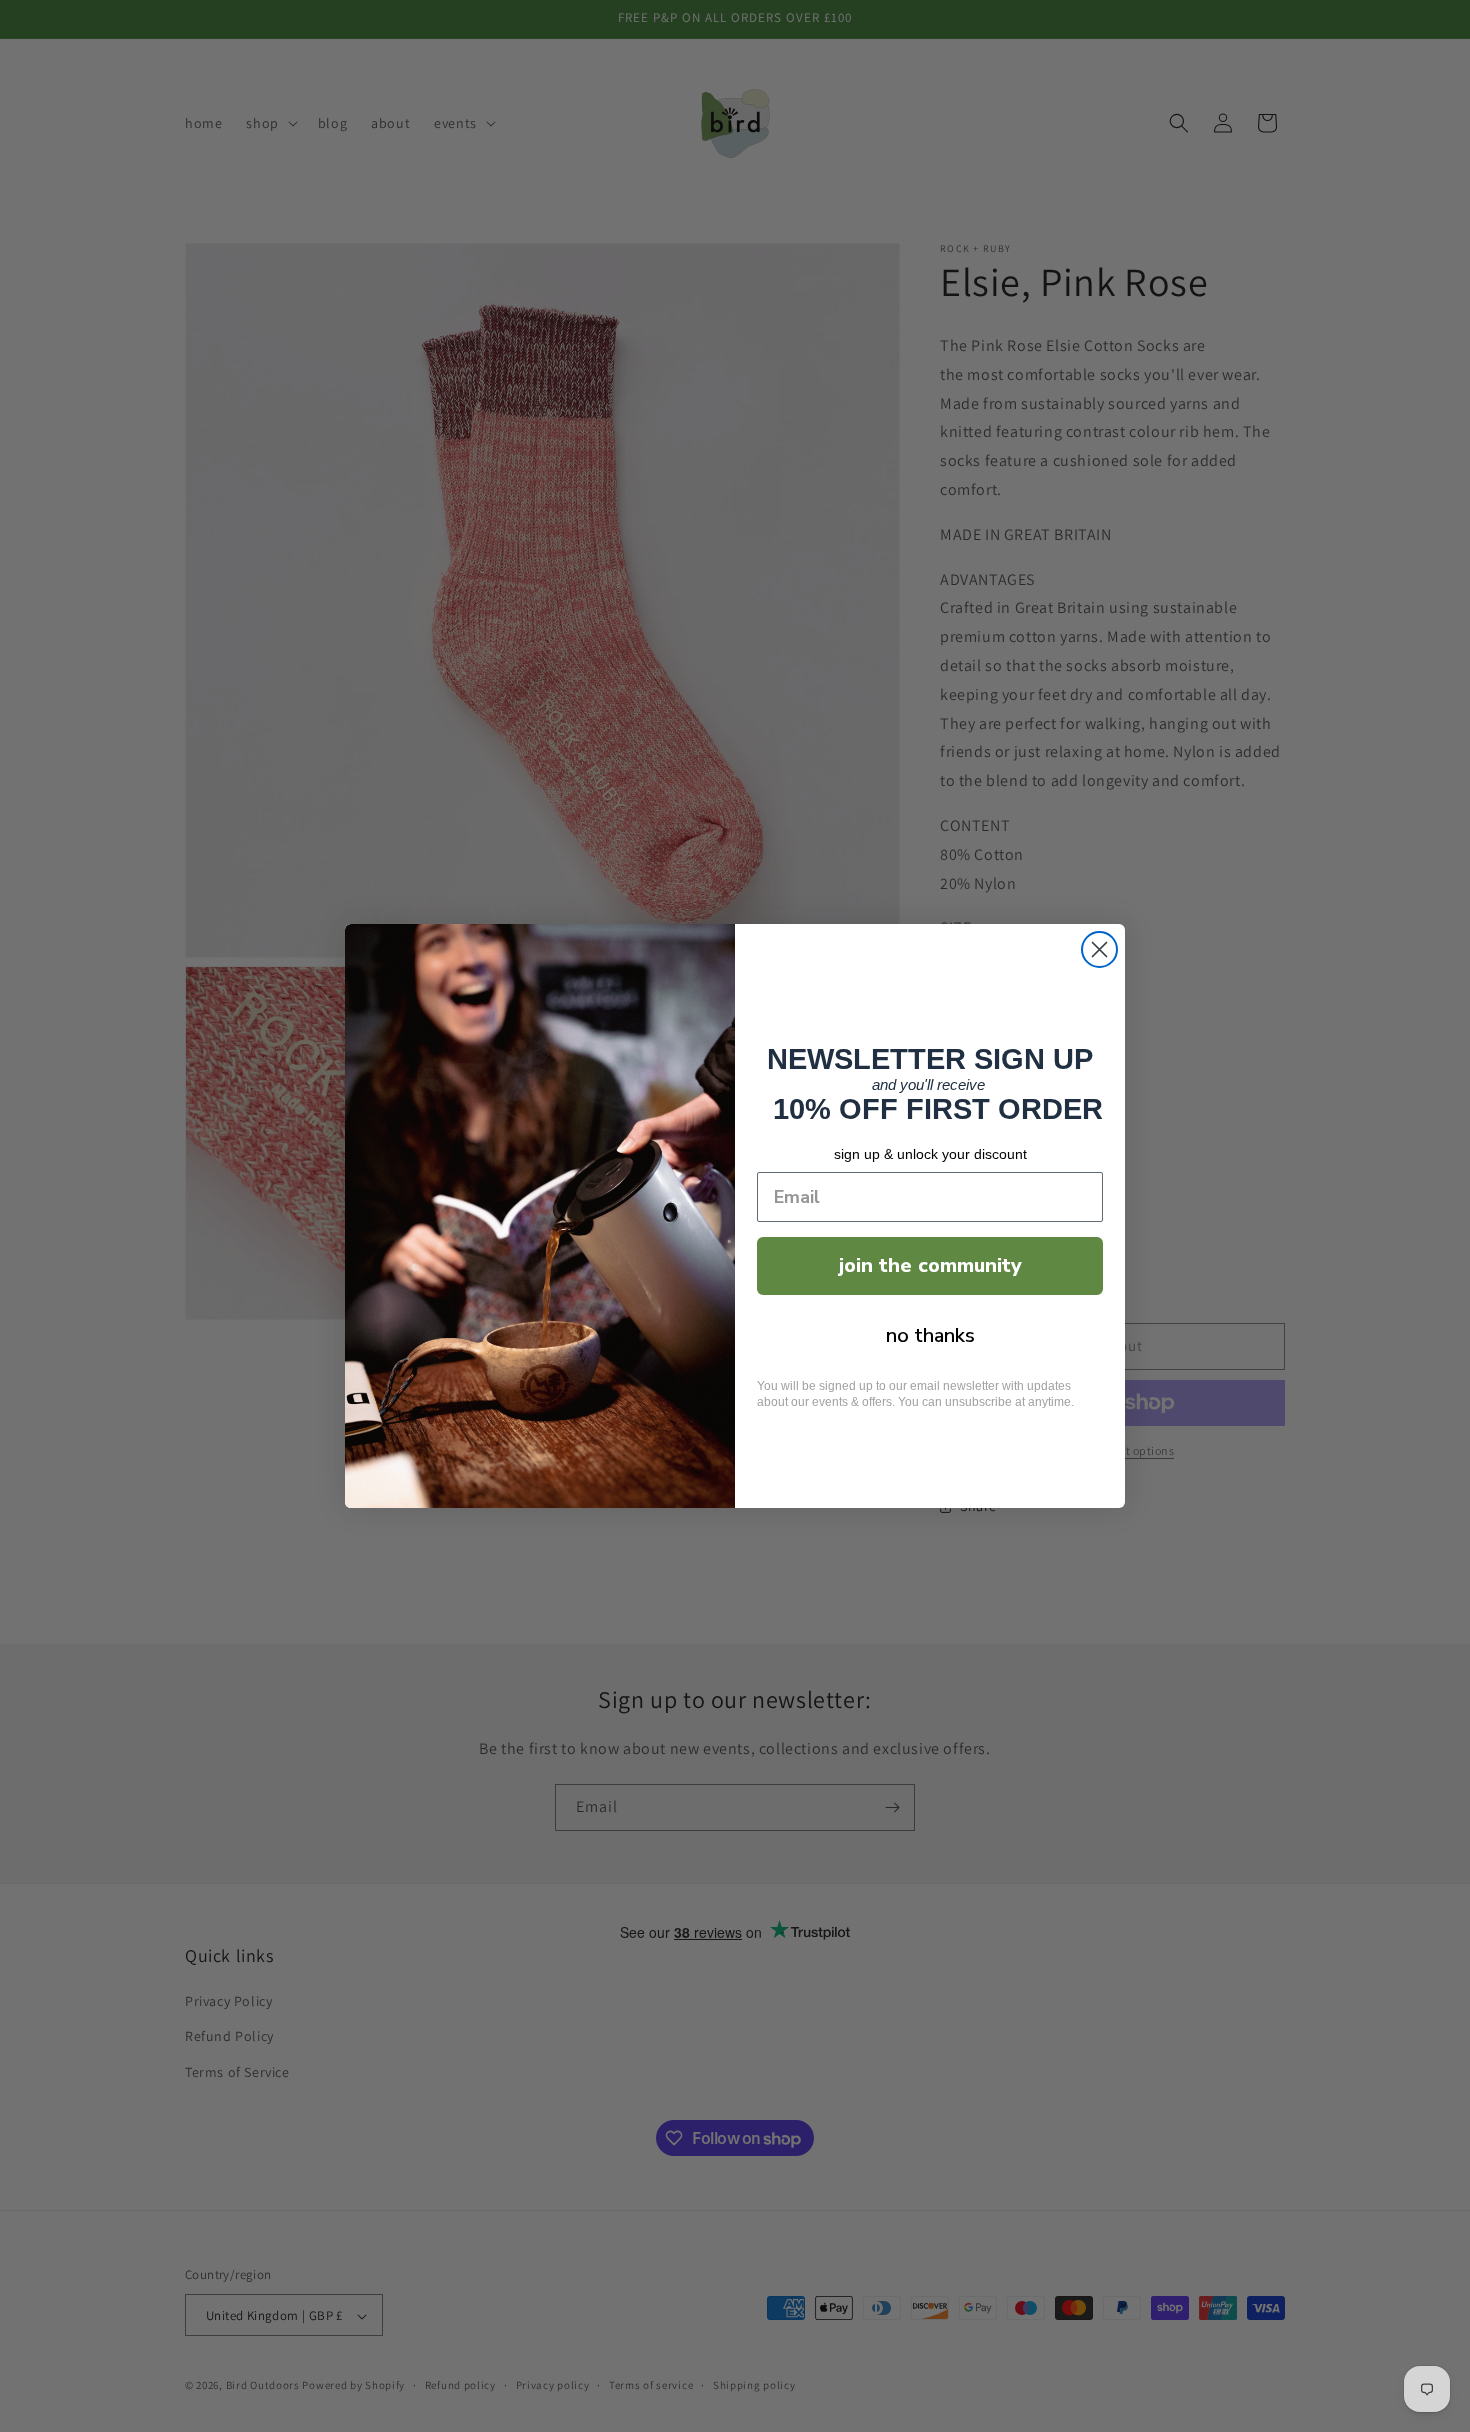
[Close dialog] (1099, 949)
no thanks (930, 1335)
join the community (930, 1265)
